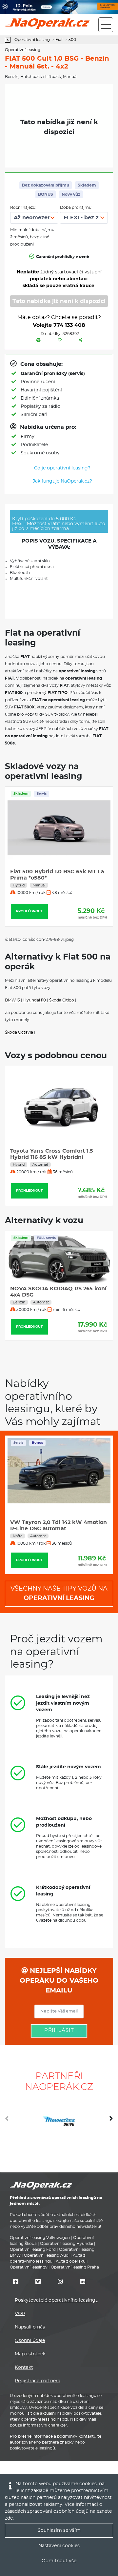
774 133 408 (69, 325)
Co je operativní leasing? (62, 468)
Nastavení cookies (59, 2546)
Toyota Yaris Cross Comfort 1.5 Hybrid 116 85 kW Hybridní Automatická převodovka (52, 1157)
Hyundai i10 (35, 1000)
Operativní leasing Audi (47, 2255)
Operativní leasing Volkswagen (40, 2238)
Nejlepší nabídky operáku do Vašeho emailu (59, 1981)
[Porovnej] (38, 340)
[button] (111, 2121)
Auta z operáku (71, 2261)
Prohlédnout (29, 911)
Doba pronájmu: (76, 208)
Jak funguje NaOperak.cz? (62, 481)
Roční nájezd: (23, 208)
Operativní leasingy (29, 2267)
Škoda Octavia (19, 1032)
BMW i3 (12, 1000)
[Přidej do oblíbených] (60, 340)
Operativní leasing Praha (75, 2267)
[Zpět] (9, 40)
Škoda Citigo (62, 1000)
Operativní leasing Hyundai (67, 2244)
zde (9, 2518)
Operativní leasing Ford (33, 2249)
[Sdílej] (81, 340)
